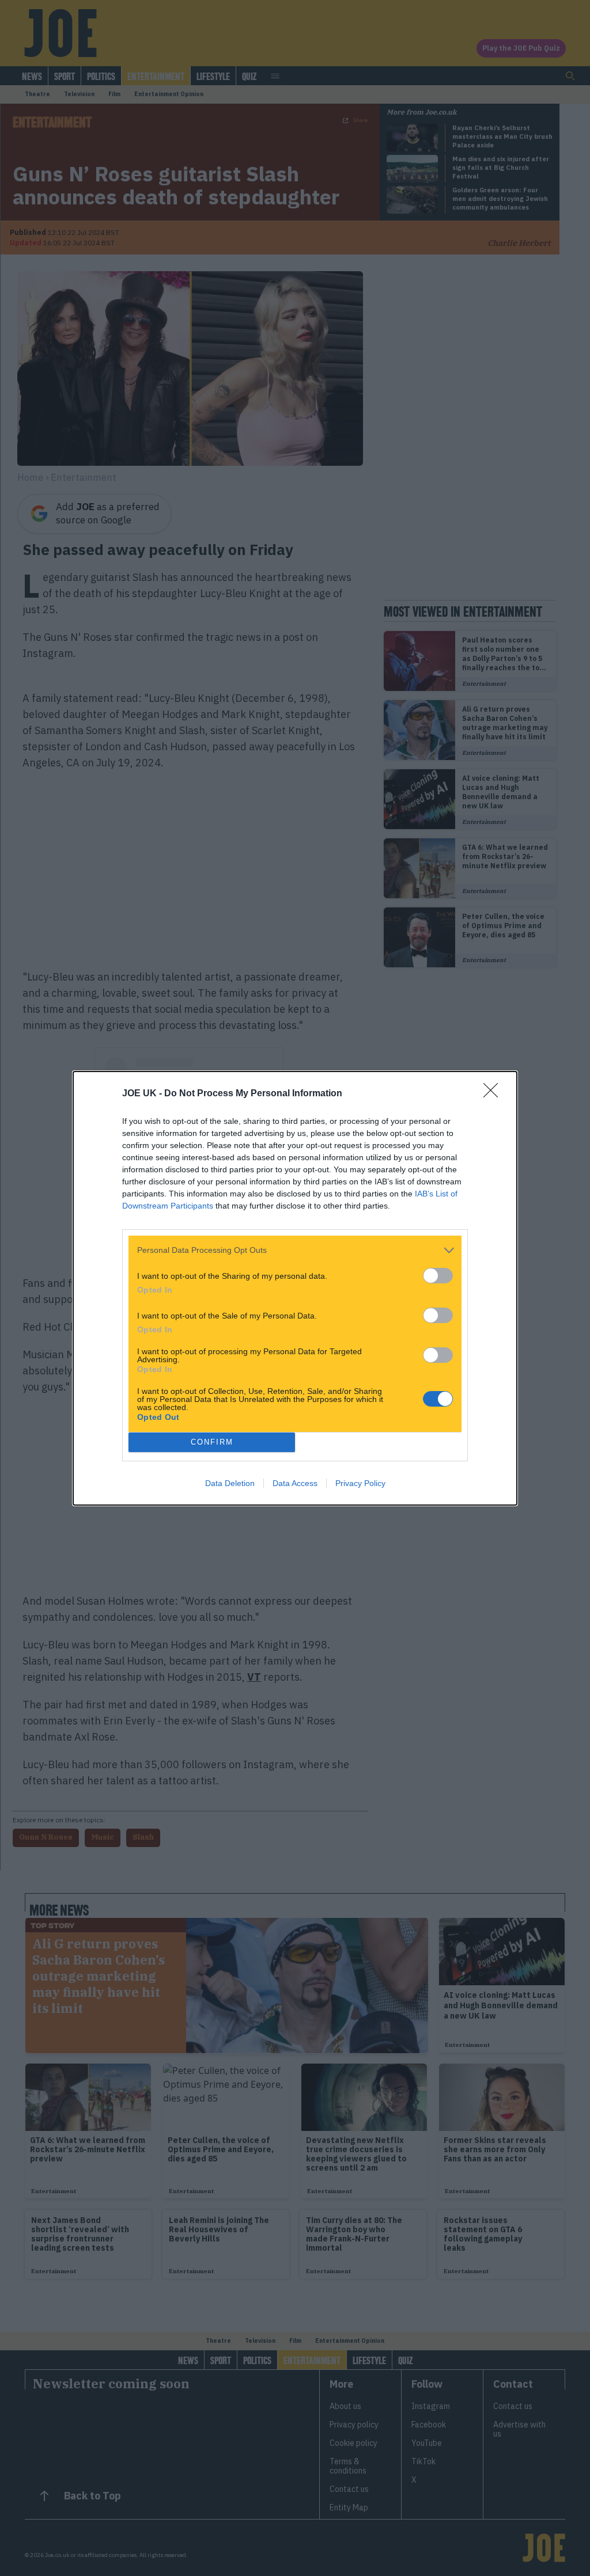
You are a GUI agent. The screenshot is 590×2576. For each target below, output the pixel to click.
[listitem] (295, 1250)
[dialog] (295, 1288)
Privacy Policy (360, 1483)
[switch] (438, 1276)
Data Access (295, 1483)
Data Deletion (230, 1483)
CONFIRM (212, 1442)
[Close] (494, 1094)
